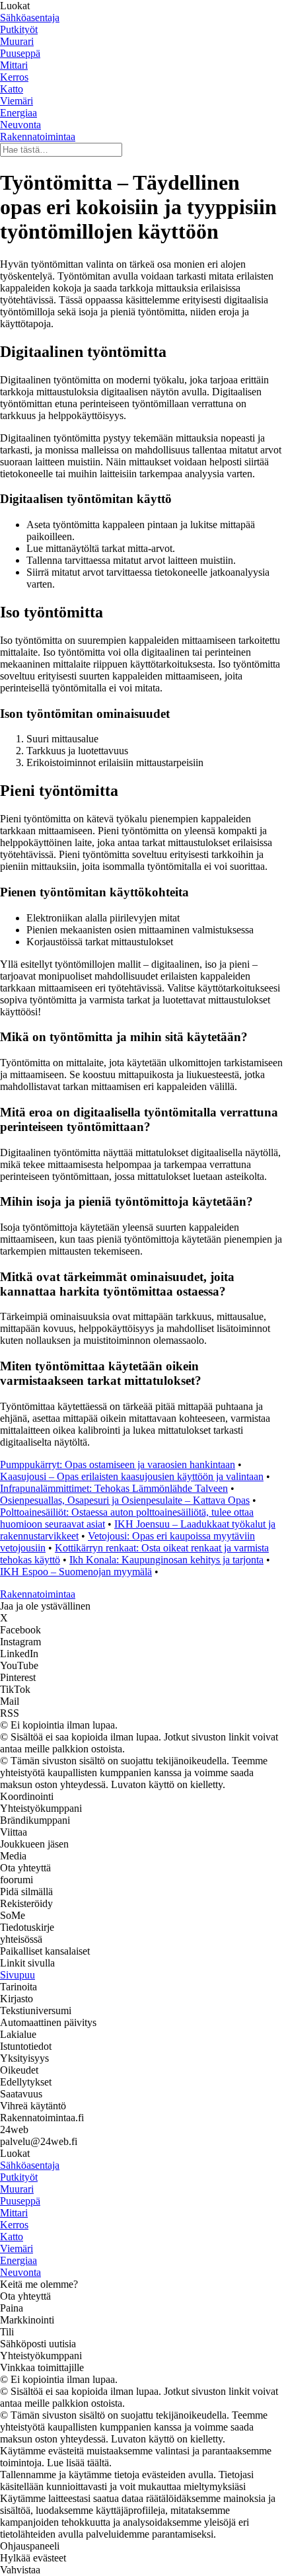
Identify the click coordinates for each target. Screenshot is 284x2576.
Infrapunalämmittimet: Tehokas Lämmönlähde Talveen (114, 1488)
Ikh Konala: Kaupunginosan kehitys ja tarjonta (166, 1560)
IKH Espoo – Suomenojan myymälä (76, 1572)
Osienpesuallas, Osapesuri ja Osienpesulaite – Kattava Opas (125, 1500)
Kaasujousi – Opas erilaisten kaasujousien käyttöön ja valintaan (132, 1476)
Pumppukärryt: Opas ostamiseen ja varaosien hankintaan (118, 1464)
